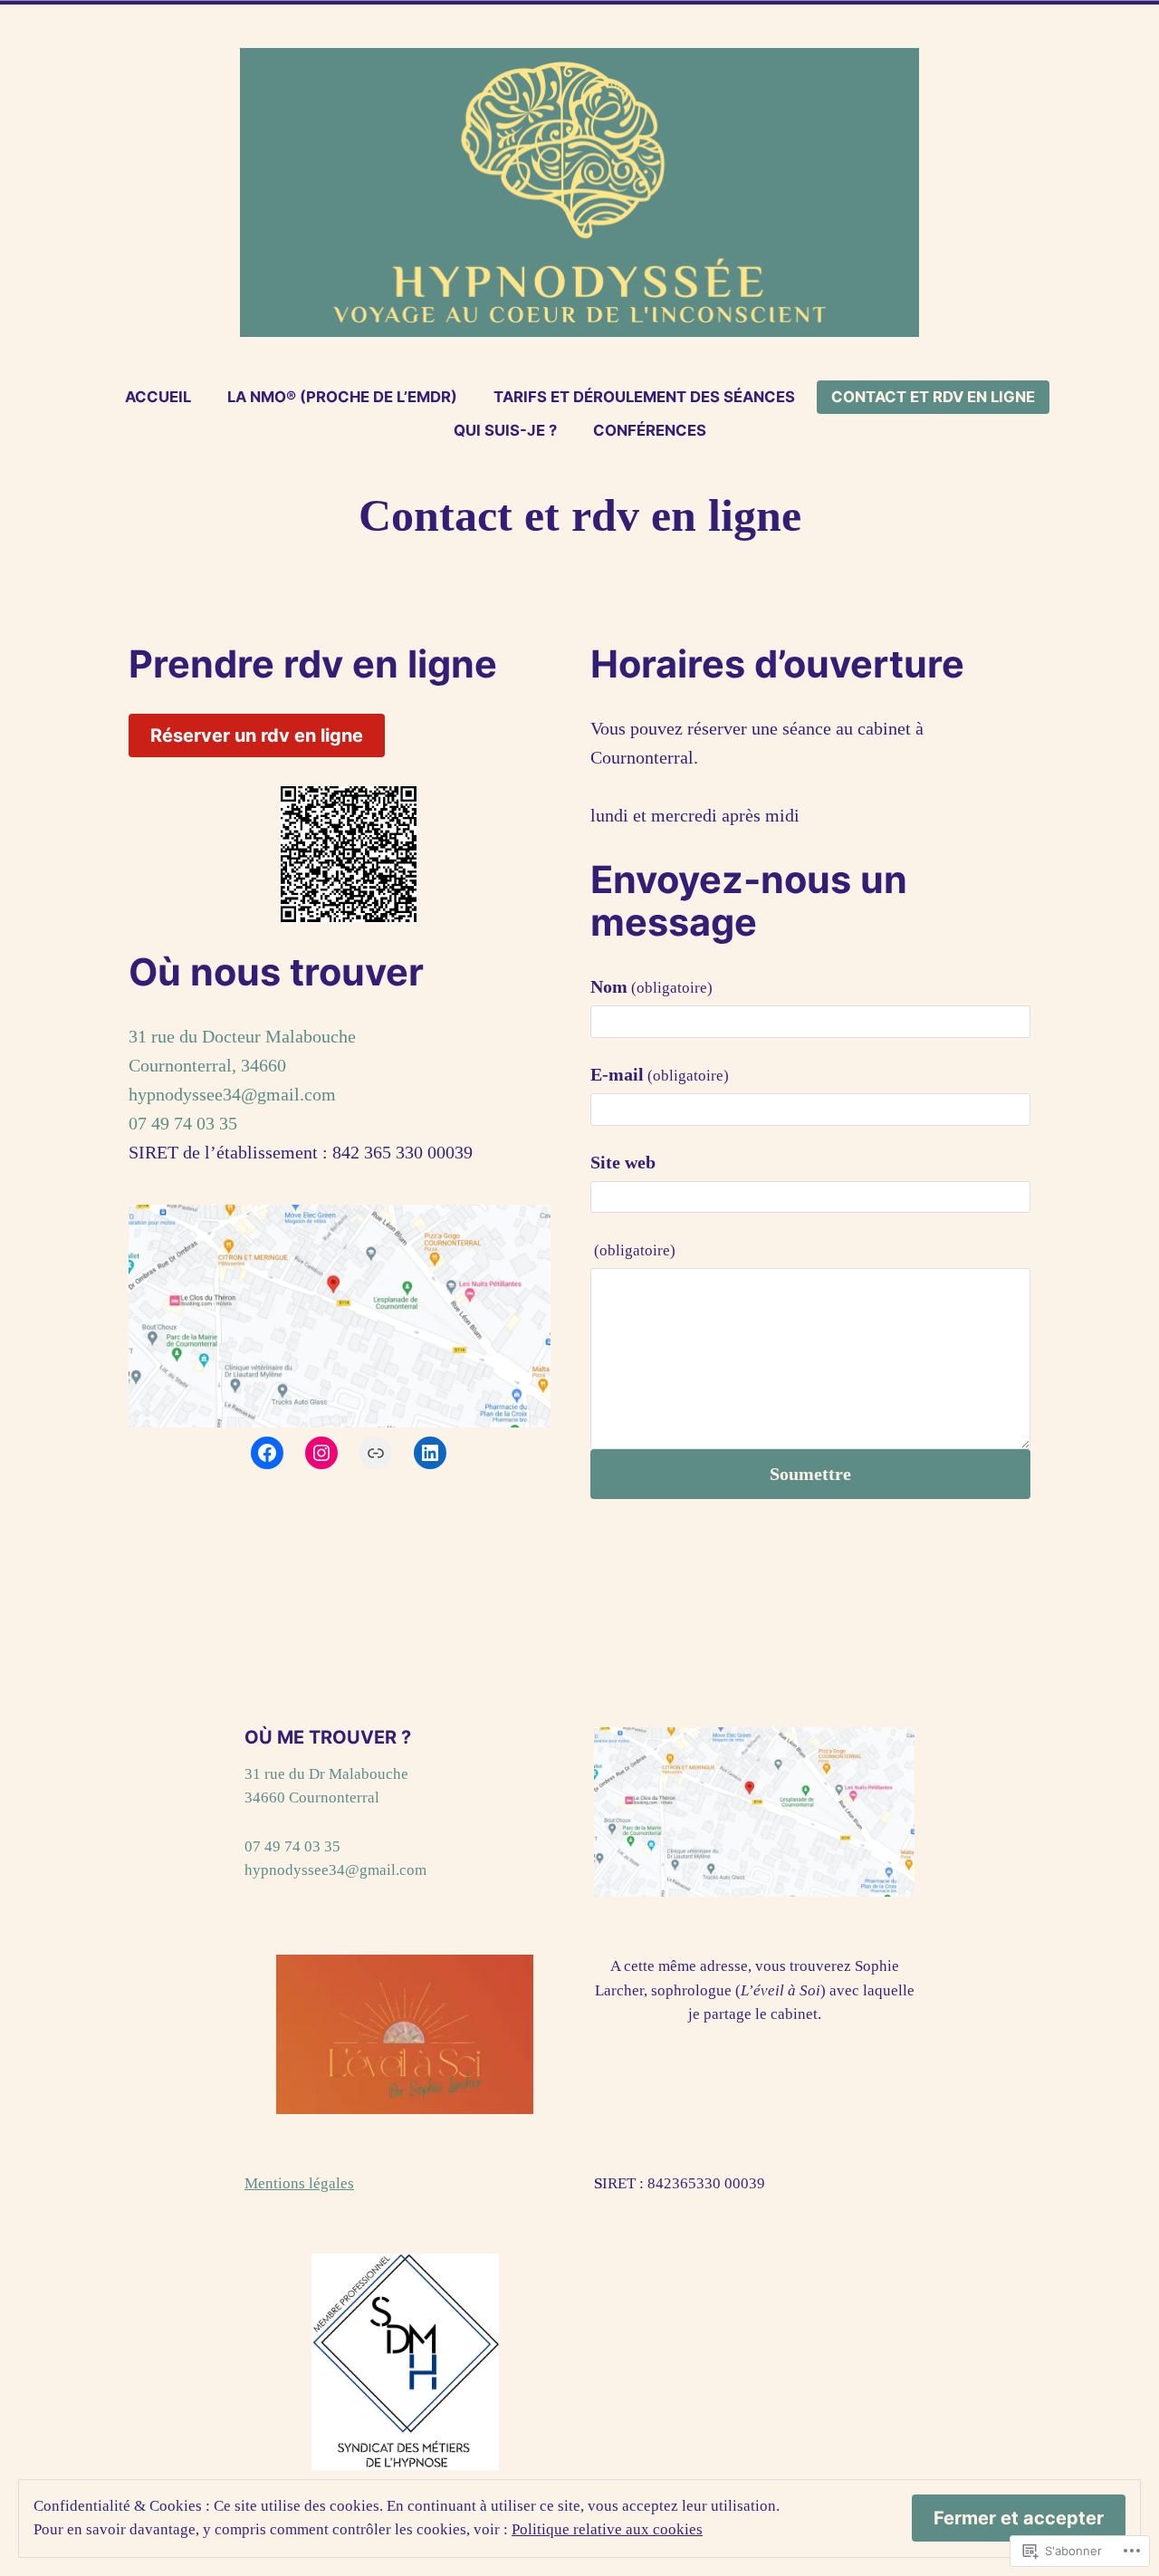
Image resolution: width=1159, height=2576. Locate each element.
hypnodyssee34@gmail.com (232, 1094)
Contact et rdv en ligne (933, 397)
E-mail (660, 1074)
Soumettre (810, 1474)
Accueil (158, 397)
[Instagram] (321, 1453)
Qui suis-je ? (505, 430)
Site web (623, 1162)
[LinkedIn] (430, 1453)
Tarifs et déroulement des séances (644, 397)
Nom (651, 986)
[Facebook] (267, 1453)
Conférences (650, 430)
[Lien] (376, 1453)
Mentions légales (299, 2183)
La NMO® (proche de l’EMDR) (342, 397)
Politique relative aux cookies (607, 2529)
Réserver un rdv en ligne (257, 735)
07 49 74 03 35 (183, 1123)
